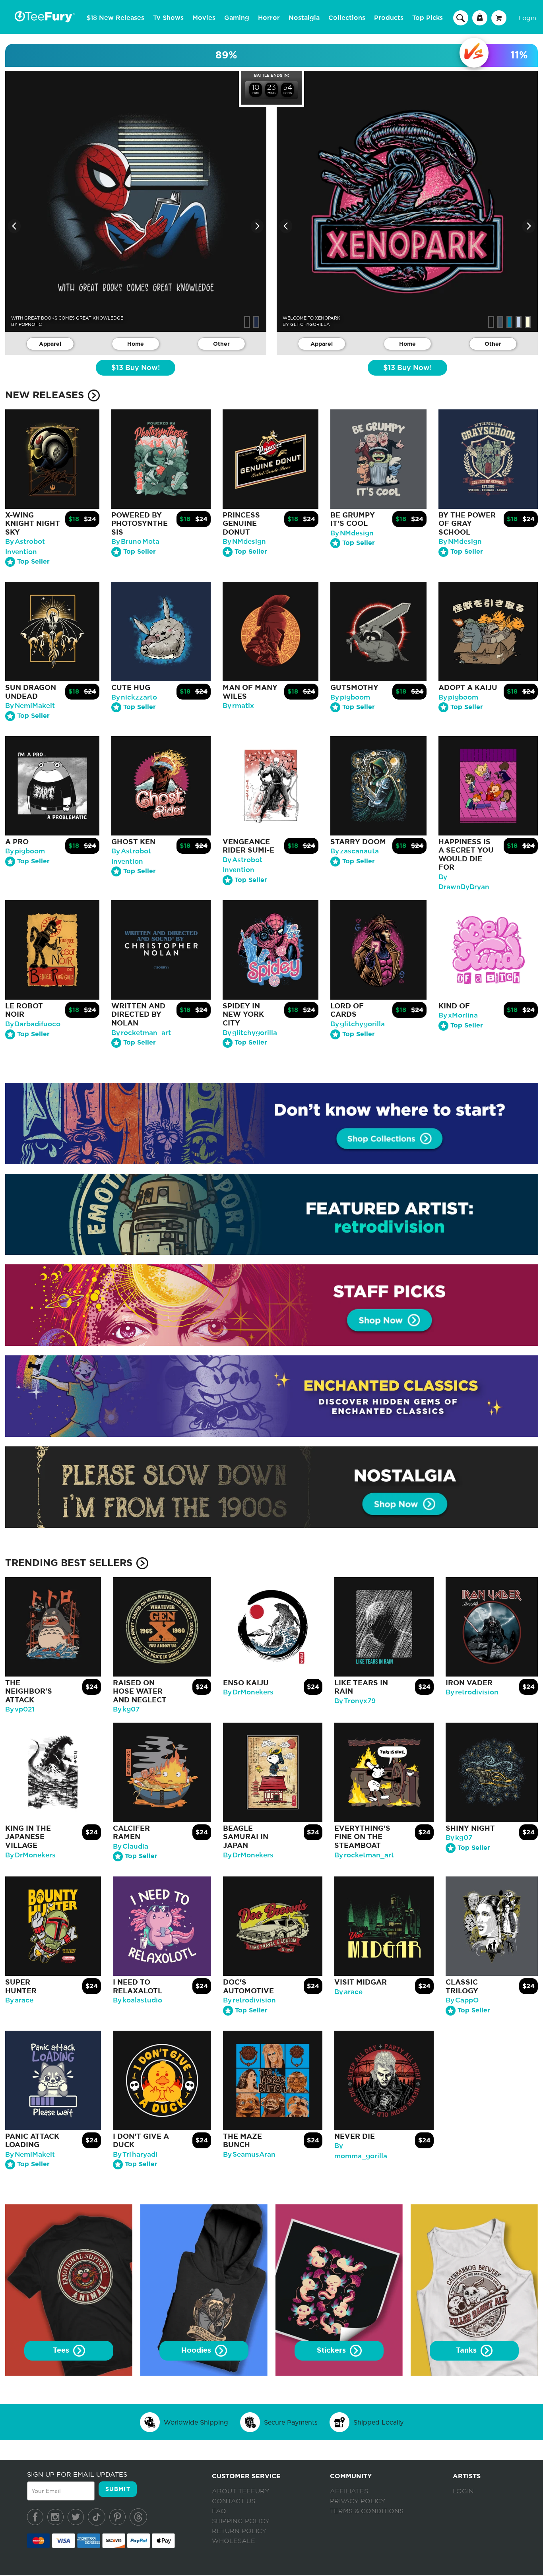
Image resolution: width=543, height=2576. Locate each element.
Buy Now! (136, 368)
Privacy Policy (358, 2501)
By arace (19, 2000)
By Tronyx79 (355, 1701)
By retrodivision (472, 1692)
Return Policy (239, 2531)
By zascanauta (355, 851)
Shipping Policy (241, 2521)
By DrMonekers (248, 1692)
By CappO (462, 2000)
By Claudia (131, 1846)
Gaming (237, 18)
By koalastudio (138, 2000)
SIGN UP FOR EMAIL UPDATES (77, 2474)
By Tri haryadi (135, 2154)
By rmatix (238, 706)
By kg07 (126, 1709)
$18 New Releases (115, 18)
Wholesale (234, 2541)
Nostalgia (304, 18)
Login (527, 18)
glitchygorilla (310, 324)
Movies (204, 18)
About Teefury (240, 2491)
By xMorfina (458, 1015)
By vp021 (20, 1709)
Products (389, 18)
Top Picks (428, 18)
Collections (347, 18)
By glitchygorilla (250, 1033)
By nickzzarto (134, 697)
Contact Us (234, 2501)
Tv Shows (168, 18)
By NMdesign (244, 542)
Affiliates (349, 2491)
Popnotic (30, 324)
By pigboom (350, 697)
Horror (269, 18)
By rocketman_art (141, 1033)
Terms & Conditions (367, 2511)
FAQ (219, 2511)
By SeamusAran (249, 2154)
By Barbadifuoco (33, 1024)
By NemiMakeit (30, 706)
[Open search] (461, 17)
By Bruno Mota (135, 542)
